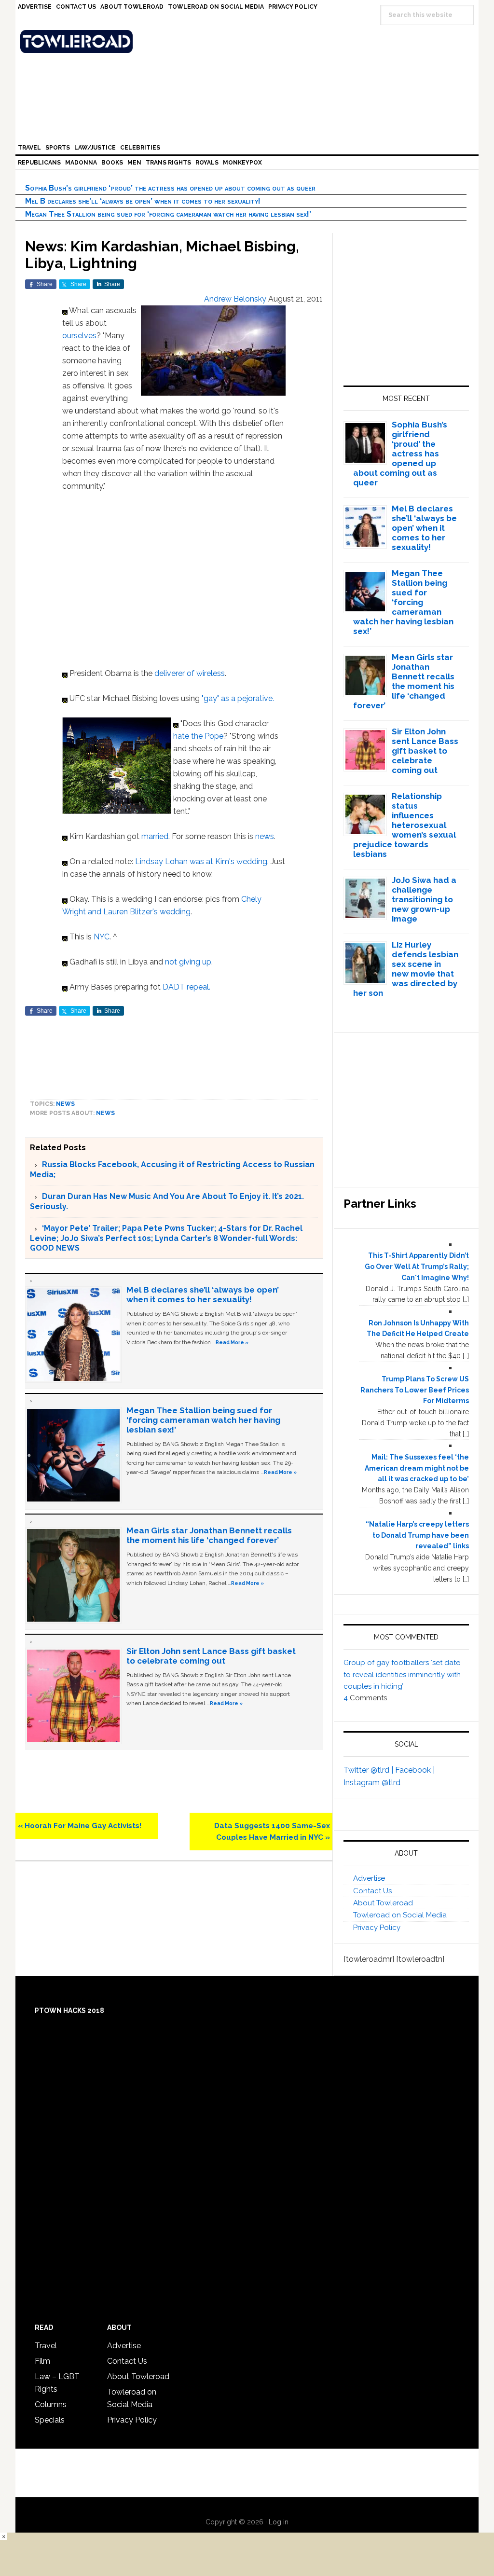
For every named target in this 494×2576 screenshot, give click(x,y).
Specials (50, 2420)
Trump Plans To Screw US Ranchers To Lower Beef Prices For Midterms (415, 1390)
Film (42, 2361)
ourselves (79, 336)
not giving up (188, 962)
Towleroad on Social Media (400, 1915)
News (65, 1104)
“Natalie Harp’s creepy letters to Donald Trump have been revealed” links (417, 1535)
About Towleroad (383, 1903)
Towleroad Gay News (249, 41)
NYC (102, 937)
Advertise (369, 1878)
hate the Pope (198, 736)
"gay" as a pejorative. (238, 698)
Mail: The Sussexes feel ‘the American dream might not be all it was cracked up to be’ (417, 1468)
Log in (279, 2522)
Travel (46, 2346)
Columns (51, 2404)
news (265, 836)
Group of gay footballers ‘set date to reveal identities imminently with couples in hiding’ (402, 1674)
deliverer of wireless (190, 673)
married (155, 836)
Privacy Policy (377, 1928)
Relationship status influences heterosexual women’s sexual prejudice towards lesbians (405, 825)
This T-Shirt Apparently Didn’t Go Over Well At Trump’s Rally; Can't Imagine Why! (417, 1267)
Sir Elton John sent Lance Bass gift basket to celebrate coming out (211, 1656)
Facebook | (415, 1770)
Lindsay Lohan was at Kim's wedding (201, 861)
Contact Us (372, 1891)
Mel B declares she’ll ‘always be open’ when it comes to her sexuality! (143, 201)
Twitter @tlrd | (369, 1770)
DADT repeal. (186, 987)
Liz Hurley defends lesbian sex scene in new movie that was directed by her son (406, 969)
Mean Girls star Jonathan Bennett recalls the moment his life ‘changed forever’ (209, 1535)
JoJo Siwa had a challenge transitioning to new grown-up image (424, 899)
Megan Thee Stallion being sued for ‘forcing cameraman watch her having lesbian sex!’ (168, 214)
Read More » (232, 1342)
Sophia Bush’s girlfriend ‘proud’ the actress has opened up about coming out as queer (170, 188)
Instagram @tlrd (372, 1783)
